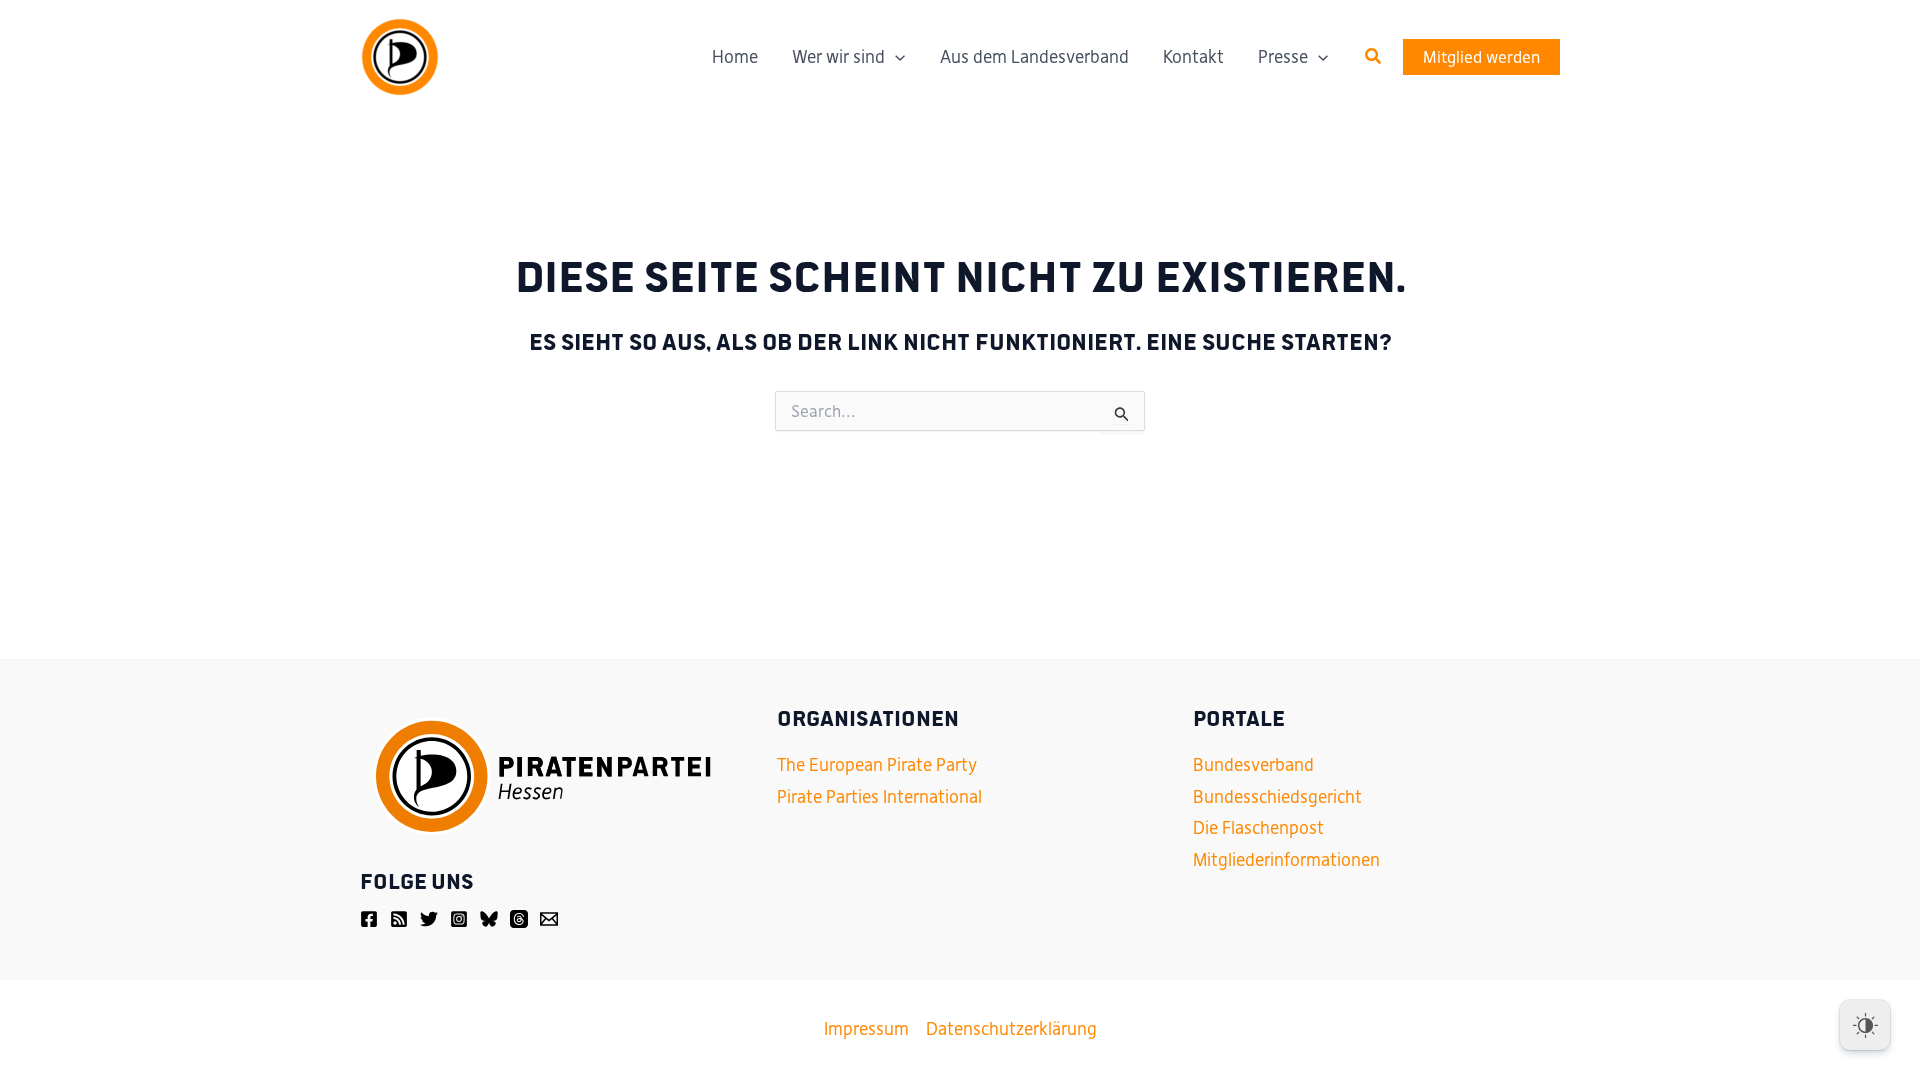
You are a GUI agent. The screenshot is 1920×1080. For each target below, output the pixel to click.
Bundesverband (1253, 765)
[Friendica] (399, 919)
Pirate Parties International (879, 797)
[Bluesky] (489, 919)
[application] (895, 57)
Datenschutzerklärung (1011, 1029)
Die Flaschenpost (1258, 828)
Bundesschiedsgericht (1277, 797)
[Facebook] (369, 919)
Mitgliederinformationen (1286, 860)
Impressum (866, 1029)
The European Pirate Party (877, 765)
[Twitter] (429, 919)
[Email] (549, 919)
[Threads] (519, 919)
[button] (1374, 57)
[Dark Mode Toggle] (1865, 1025)
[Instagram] (459, 919)
